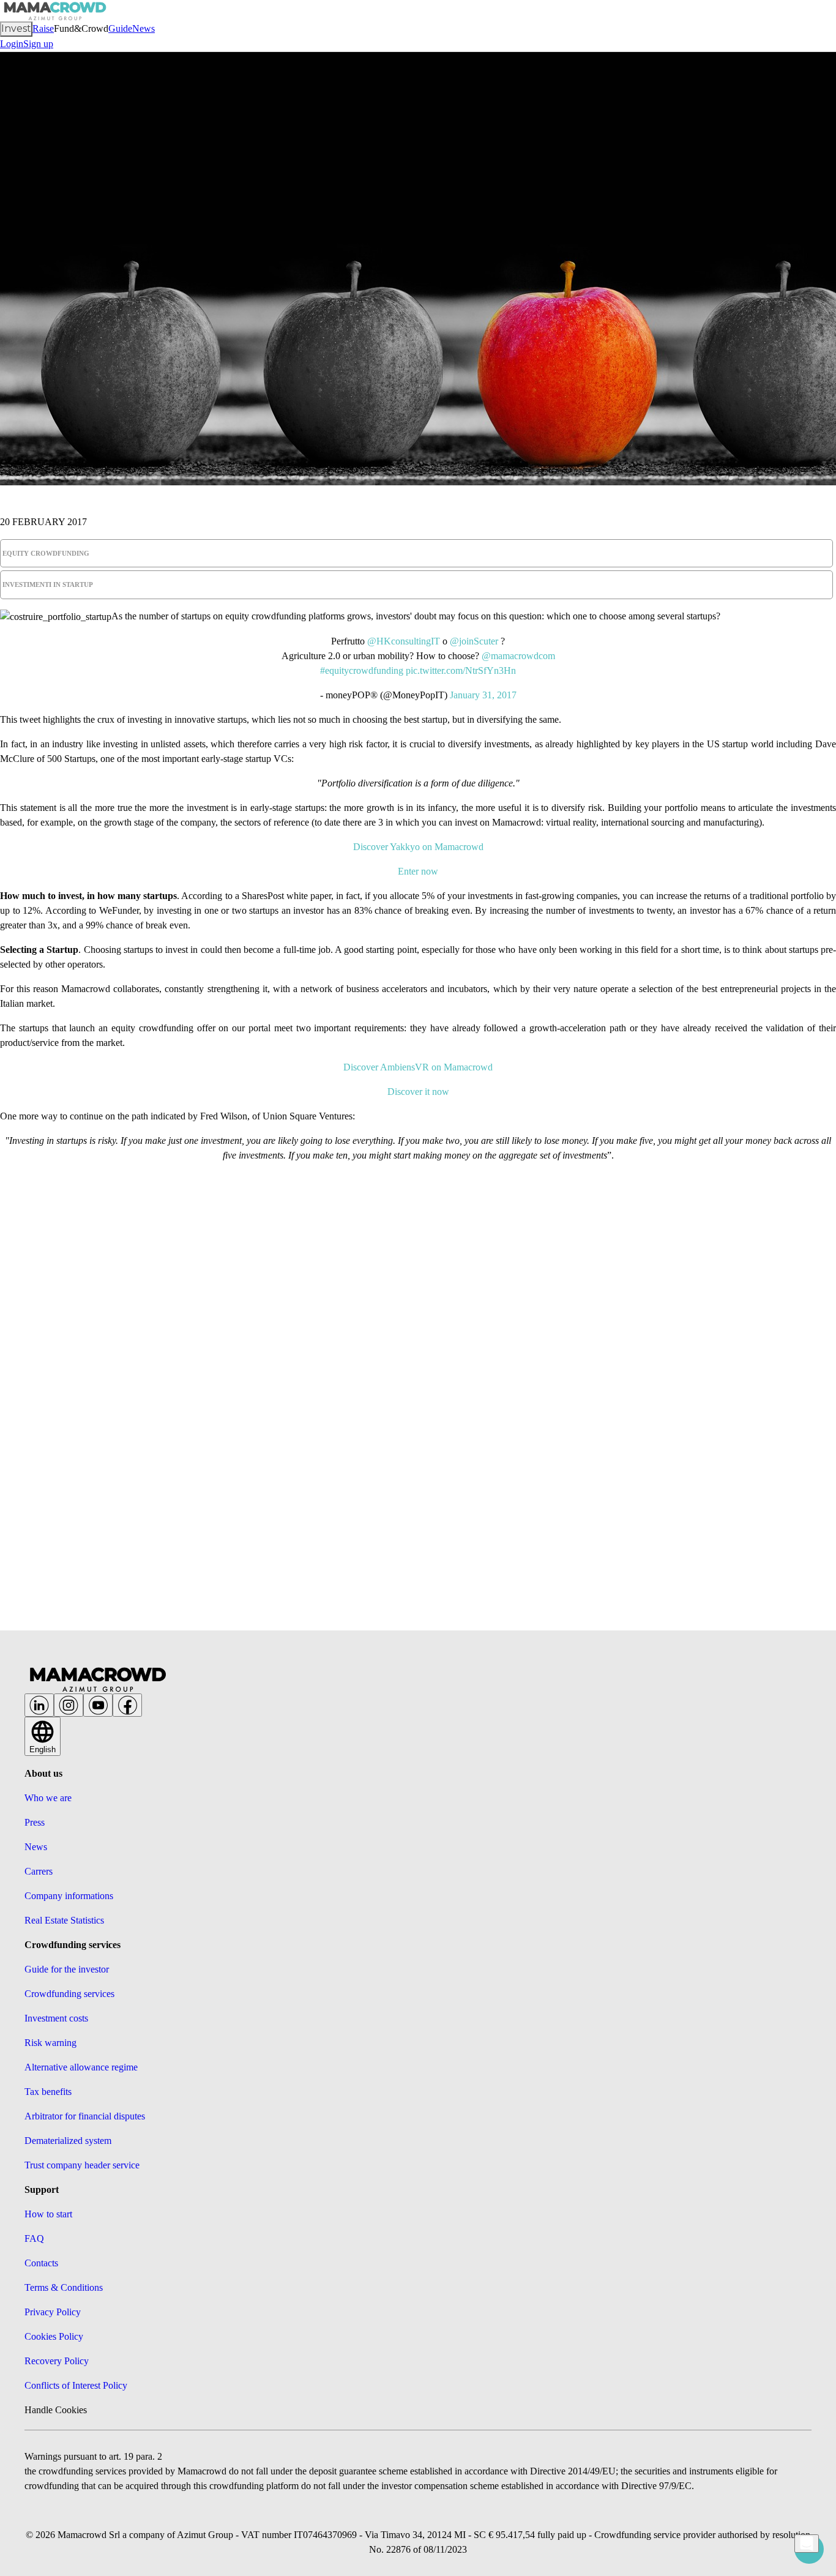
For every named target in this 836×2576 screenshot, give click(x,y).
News (144, 28)
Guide (120, 28)
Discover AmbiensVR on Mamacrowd (418, 1067)
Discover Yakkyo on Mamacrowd (418, 847)
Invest (16, 28)
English (43, 1749)
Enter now (418, 871)
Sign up (38, 44)
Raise (43, 28)
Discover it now (418, 1092)
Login (12, 44)
